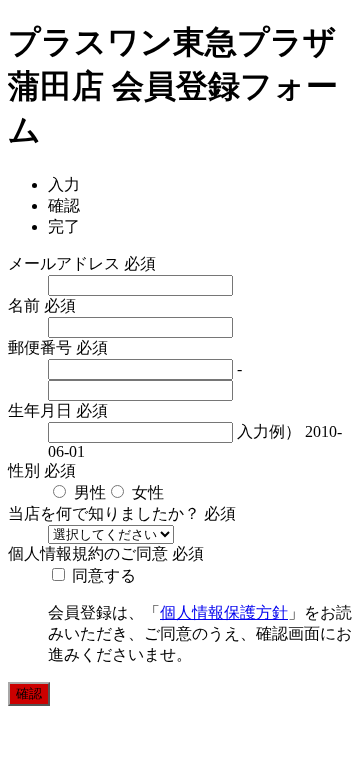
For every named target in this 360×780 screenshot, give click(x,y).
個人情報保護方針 (224, 612)
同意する (102, 575)
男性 (88, 492)
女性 (146, 492)
